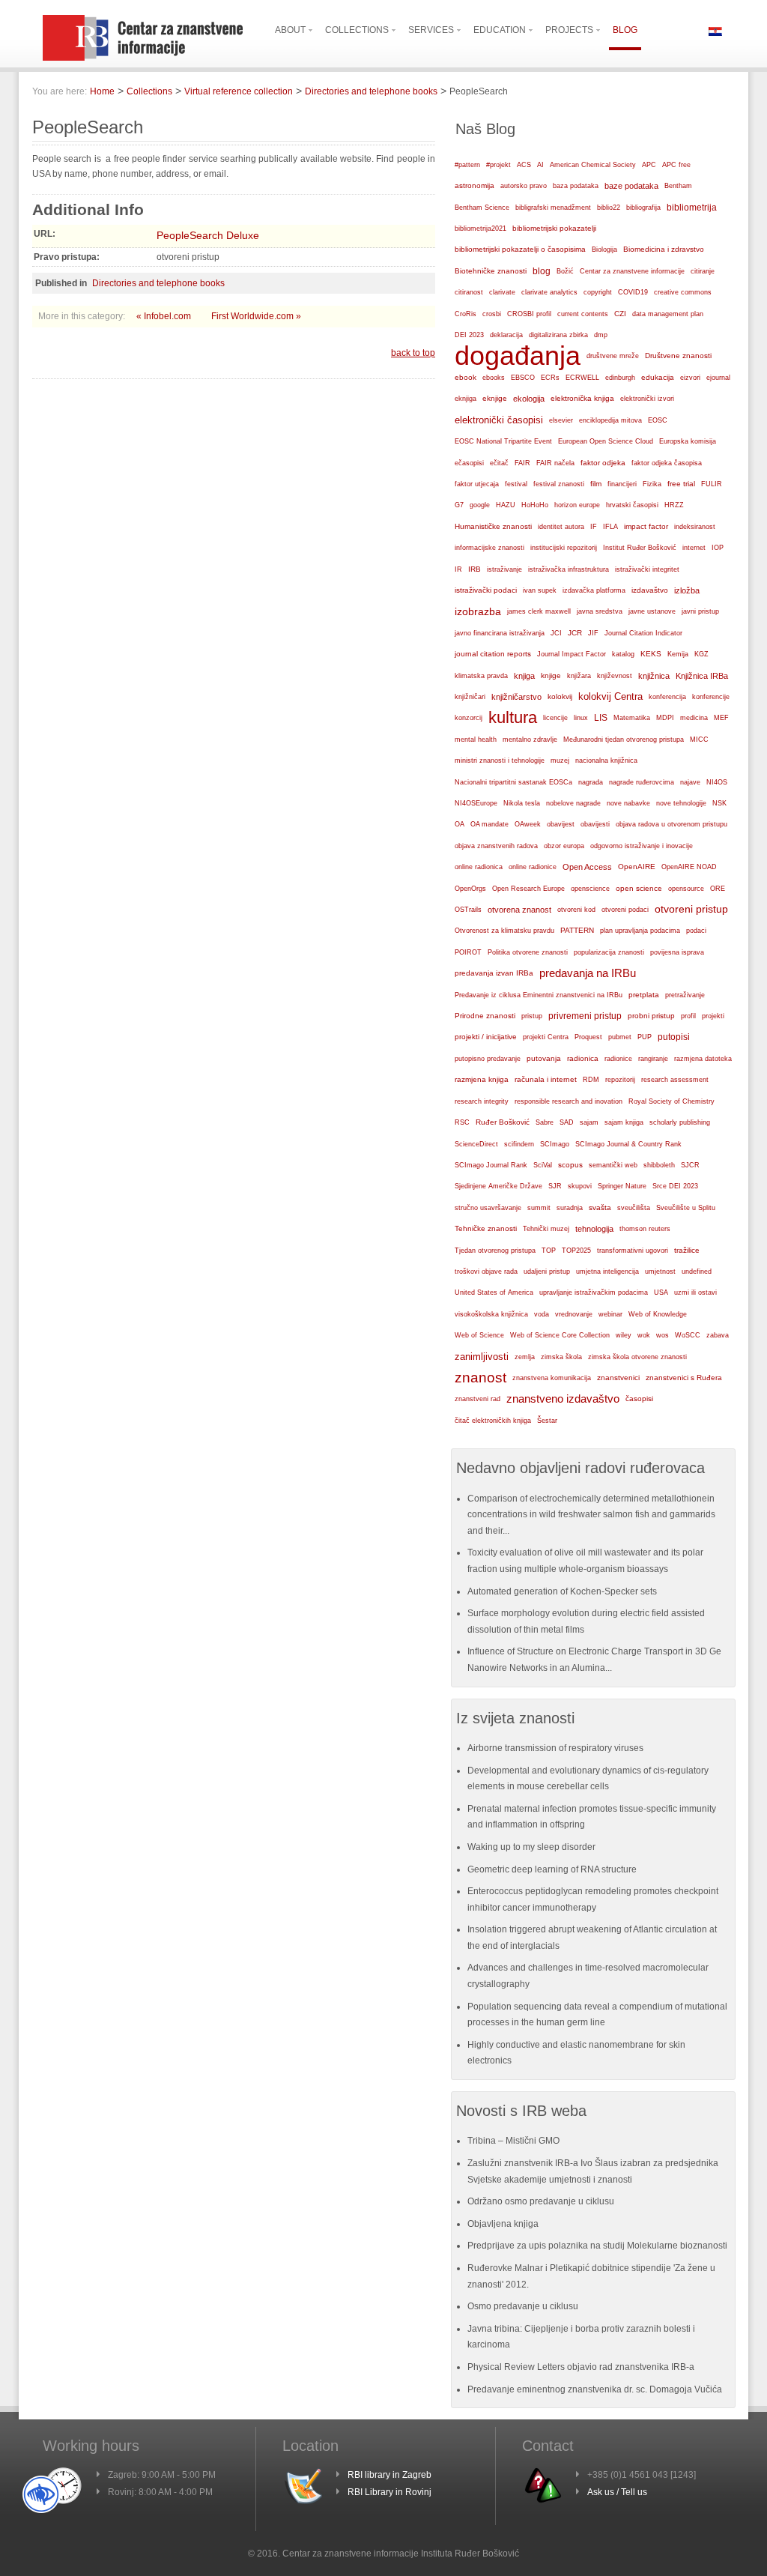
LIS (601, 718)
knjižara (579, 676)
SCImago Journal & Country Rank (628, 1144)
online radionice (533, 867)
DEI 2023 (469, 335)
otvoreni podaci (625, 909)
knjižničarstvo (516, 697)
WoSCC (688, 1335)
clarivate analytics (549, 292)
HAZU (506, 505)
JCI (556, 633)
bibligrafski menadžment (553, 208)
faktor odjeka (603, 463)
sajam (589, 1122)
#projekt (498, 165)
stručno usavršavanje (488, 1208)
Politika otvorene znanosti (528, 952)
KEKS (651, 654)
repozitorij (620, 1080)
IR (458, 569)
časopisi (639, 1399)
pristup (532, 1016)
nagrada (591, 782)
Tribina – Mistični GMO (513, 2141)
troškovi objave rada (486, 1272)
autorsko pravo (524, 186)
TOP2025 (576, 1251)
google (480, 505)
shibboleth (659, 1165)
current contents (583, 314)
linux (581, 718)
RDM (591, 1080)
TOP (549, 1251)
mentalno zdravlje (530, 740)
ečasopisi (469, 463)
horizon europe (577, 505)
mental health (476, 740)
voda (542, 1314)
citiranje (703, 271)
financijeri (622, 484)
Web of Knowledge (658, 1314)
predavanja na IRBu (588, 973)
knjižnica (654, 676)
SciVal (543, 1165)
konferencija (667, 697)
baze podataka (631, 186)
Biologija (604, 250)
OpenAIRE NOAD (689, 867)
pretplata (644, 995)
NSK (719, 803)
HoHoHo (535, 505)
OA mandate (489, 824)
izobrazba (478, 611)
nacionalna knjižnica (606, 761)
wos (663, 1335)
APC (649, 165)
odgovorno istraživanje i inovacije (642, 846)
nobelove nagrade (573, 803)
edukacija (658, 377)
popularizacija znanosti (609, 952)
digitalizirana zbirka (558, 335)
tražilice (687, 1250)
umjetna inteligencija (607, 1272)
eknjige (495, 398)
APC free (676, 165)
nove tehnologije (681, 803)
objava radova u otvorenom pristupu (671, 824)
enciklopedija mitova (610, 420)
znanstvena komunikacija (552, 1378)
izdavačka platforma (594, 590)
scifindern (519, 1144)
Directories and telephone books (371, 91)
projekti (713, 1016)
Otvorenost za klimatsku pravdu (504, 931)
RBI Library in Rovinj (389, 2492)
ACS (524, 165)
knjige (551, 675)
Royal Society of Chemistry (671, 1101)
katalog (623, 654)
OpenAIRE (637, 867)
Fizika (652, 484)
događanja (518, 356)
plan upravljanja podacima (640, 930)
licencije (555, 718)
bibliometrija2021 (480, 229)
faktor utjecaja (477, 484)
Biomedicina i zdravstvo (664, 249)
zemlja (525, 1357)
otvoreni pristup (691, 909)
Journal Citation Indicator (643, 633)
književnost (615, 676)
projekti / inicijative (486, 1037)
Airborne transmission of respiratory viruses (555, 1748)
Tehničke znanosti (486, 1228)
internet (694, 548)
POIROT (468, 952)
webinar (610, 1314)
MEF (721, 718)
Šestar (547, 1421)
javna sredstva (600, 611)
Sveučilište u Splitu (686, 1208)
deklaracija (506, 335)
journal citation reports (493, 654)
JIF (593, 633)
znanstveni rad (478, 1399)
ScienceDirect (476, 1144)
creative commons (683, 292)
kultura (513, 717)
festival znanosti (559, 484)
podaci (696, 931)
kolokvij (560, 696)
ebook (466, 377)
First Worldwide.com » (256, 316)
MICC (699, 740)
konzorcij (469, 718)
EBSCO (523, 378)
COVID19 (633, 292)
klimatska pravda (481, 676)
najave (690, 782)
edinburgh (620, 378)
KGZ (701, 654)
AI (540, 165)
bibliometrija (692, 208)
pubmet (620, 1037)
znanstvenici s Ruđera (684, 1378)
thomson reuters (645, 1229)
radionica (583, 1058)
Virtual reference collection (239, 91)
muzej (560, 761)
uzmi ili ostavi (695, 1292)
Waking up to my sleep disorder (531, 1847)
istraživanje (504, 569)
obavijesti (595, 824)
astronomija (475, 185)
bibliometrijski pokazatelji (554, 228)
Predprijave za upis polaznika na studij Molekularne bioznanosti (597, 2246)
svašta (600, 1207)
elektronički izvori (647, 399)
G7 (459, 505)
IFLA (610, 527)
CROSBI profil (529, 314)
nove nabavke (628, 803)
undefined (697, 1272)
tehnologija (594, 1229)
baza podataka (576, 186)
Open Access (587, 867)
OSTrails (468, 910)
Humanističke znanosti (493, 526)
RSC (462, 1122)
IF (594, 527)
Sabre (545, 1122)
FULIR (712, 484)
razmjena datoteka (703, 1059)
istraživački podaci (486, 590)
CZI (620, 314)
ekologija (529, 399)
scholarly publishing (680, 1122)
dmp (601, 335)
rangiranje (653, 1059)
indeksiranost (695, 527)
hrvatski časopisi (632, 505)
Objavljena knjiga (503, 2224)
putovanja (544, 1058)
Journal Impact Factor (572, 654)
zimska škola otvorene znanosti (637, 1357)
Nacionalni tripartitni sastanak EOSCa (513, 782)
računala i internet (546, 1079)
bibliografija (643, 208)
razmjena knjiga (482, 1079)
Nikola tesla (522, 803)
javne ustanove (652, 611)
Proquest (588, 1037)
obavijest (561, 824)
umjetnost (660, 1272)
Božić (565, 271)
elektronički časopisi (499, 420)
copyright (598, 292)
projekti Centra (546, 1037)
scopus (570, 1165)
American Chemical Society (593, 165)
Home (102, 91)
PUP (645, 1037)
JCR (575, 633)
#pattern (467, 165)
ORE (718, 889)
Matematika (632, 718)
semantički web (613, 1165)
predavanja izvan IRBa (494, 973)
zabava (718, 1335)
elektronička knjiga (582, 398)
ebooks (494, 378)
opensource (686, 889)
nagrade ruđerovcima (642, 782)
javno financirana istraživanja (500, 633)
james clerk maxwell (539, 611)
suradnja (570, 1208)
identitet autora (561, 527)
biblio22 (609, 208)
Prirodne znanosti (485, 1016)
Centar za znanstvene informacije (632, 271)
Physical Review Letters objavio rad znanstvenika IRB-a (581, 2367)
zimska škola (561, 1357)
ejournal (718, 378)
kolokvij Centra (610, 696)
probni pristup (651, 1016)
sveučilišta (634, 1208)
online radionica (479, 867)
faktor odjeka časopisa (667, 463)
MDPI (665, 718)
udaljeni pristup (547, 1272)
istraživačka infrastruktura (569, 569)
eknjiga (466, 399)
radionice (618, 1058)
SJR (555, 1186)
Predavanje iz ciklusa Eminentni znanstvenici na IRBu (539, 995)
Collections (149, 91)
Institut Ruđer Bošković (640, 548)
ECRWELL (582, 378)
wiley (624, 1335)
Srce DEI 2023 (675, 1186)
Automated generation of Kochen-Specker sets (562, 1591)
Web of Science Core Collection (560, 1335)
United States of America (494, 1292)
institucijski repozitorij (564, 547)
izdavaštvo (650, 590)
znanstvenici (618, 1378)
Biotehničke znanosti (491, 271)
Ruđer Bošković (503, 1122)
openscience (590, 889)
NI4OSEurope (476, 803)
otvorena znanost (519, 910)
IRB (475, 569)
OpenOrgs (470, 889)
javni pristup (700, 611)
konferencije (711, 696)
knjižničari (470, 697)
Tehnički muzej (546, 1229)
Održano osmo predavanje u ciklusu (541, 2201)
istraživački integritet (647, 569)
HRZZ (674, 505)
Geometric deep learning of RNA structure (552, 1869)
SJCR (690, 1165)
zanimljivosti (482, 1357)
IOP (718, 548)
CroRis (466, 314)
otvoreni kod (576, 910)
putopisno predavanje (488, 1059)
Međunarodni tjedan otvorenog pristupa (624, 740)
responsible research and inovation (569, 1101)
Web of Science (479, 1335)
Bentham (678, 186)
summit (539, 1208)
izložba (687, 590)
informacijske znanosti (489, 548)
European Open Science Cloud (606, 441)
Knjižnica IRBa (702, 676)
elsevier (561, 420)
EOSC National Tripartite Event (503, 441)
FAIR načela (555, 463)
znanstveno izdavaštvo (563, 1399)
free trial (681, 484)
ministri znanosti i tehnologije (500, 761)
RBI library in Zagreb (389, 2475)
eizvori (690, 378)
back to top (413, 353)
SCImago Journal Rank (491, 1165)
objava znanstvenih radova (496, 846)
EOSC (658, 420)
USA (661, 1292)
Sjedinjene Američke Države (498, 1186)
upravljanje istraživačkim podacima (594, 1292)
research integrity (482, 1101)
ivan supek (540, 590)
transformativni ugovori (633, 1251)
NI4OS (717, 782)
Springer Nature (622, 1186)
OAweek (528, 824)
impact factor (646, 526)
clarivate (502, 292)
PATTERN (577, 930)
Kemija (678, 654)
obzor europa (564, 846)
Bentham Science (482, 208)
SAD (567, 1122)
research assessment (675, 1080)
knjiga (524, 676)
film (596, 484)
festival (516, 484)
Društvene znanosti (678, 356)
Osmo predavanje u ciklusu (523, 2306)
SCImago (555, 1144)
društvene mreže (613, 356)
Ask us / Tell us (617, 2492)
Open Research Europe (528, 889)
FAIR (522, 463)
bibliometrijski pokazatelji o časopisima (520, 249)
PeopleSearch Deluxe (208, 235)
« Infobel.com (165, 316)
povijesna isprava (677, 952)
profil (688, 1016)
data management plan (668, 314)
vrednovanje (574, 1314)
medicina (694, 718)
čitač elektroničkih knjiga (493, 1421)
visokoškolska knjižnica (491, 1314)
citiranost (469, 292)
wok (644, 1335)
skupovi (580, 1186)
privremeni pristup (585, 1016)
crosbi (492, 314)
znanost (480, 1378)
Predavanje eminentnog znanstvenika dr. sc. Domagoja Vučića (595, 2389)
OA (460, 824)
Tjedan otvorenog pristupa (495, 1251)
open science (639, 888)
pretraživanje (685, 995)
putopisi (674, 1037)
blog (542, 271)
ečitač (499, 463)
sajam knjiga (624, 1122)
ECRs (550, 378)
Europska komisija (688, 441)
